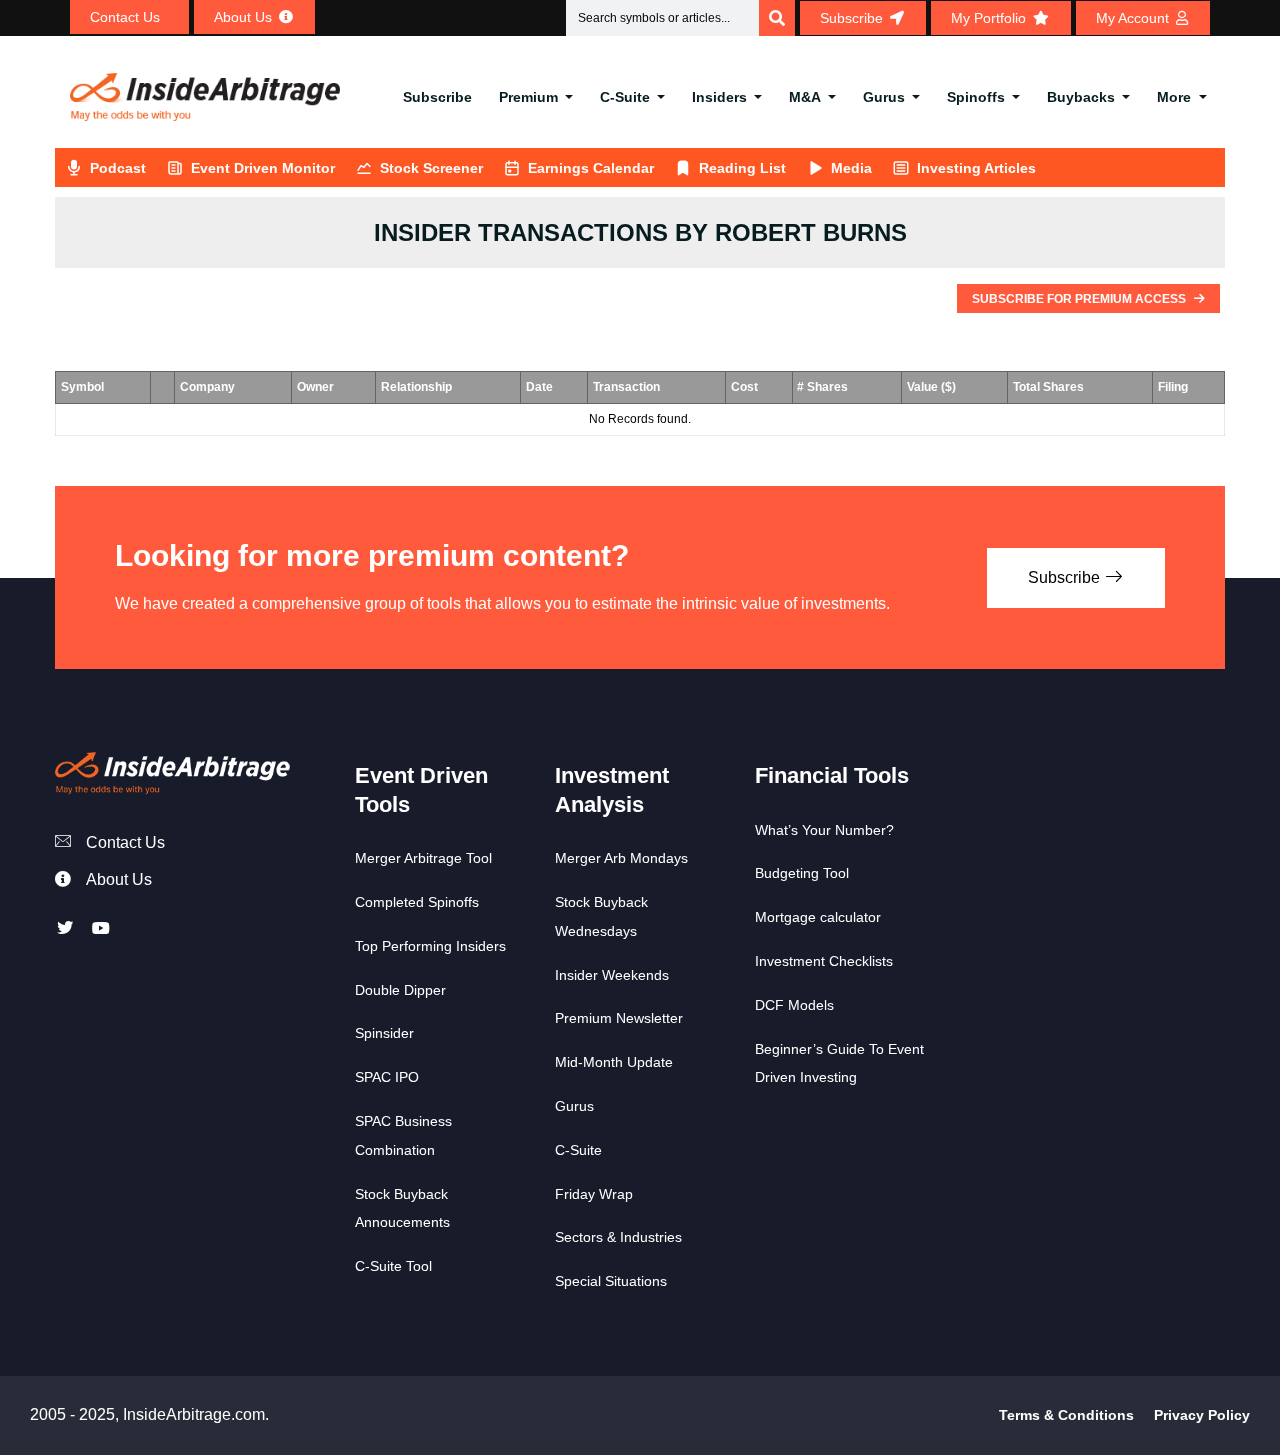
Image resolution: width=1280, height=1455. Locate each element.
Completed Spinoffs (417, 902)
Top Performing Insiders (430, 946)
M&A (805, 97)
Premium (528, 97)
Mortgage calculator (818, 917)
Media (851, 168)
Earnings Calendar (591, 168)
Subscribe (437, 97)
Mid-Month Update (614, 1062)
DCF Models (794, 1005)
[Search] (777, 18)
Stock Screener (431, 168)
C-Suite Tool (393, 1266)
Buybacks (1081, 97)
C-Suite (625, 97)
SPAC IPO (387, 1077)
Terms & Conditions (1066, 1415)
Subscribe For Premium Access (1080, 299)
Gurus (884, 97)
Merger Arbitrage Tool (423, 858)
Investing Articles (976, 168)
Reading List (742, 168)
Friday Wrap (594, 1194)
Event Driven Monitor (263, 168)
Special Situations (611, 1281)
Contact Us (125, 842)
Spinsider (384, 1033)
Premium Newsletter (619, 1018)
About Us (119, 879)
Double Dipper (400, 990)
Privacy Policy (1202, 1415)
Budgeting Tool (802, 873)
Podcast (118, 168)
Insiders (719, 97)
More (1174, 97)
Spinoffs (976, 97)
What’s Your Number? (824, 830)
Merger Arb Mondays (621, 858)
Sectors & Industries (618, 1237)
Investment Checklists (824, 961)
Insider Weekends (612, 975)
